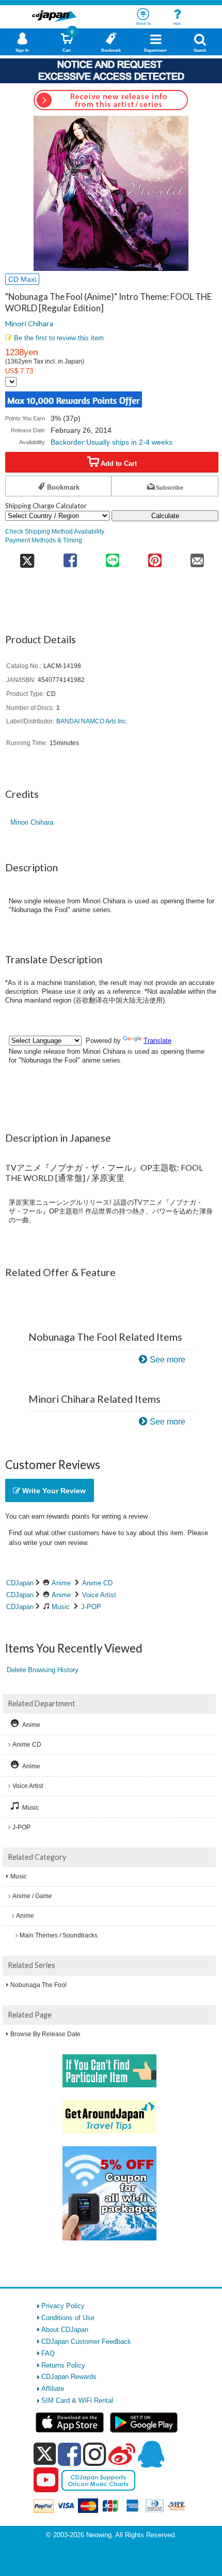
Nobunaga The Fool (38, 1985)
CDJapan (20, 1583)
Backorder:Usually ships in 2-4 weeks (112, 442)
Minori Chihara (29, 323)
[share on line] (113, 557)
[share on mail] (197, 557)
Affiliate (53, 2389)
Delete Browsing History (43, 1670)
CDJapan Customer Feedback (86, 2342)
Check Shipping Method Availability (55, 531)
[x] (45, 2454)
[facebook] (69, 2454)
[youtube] (46, 2480)
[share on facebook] (70, 557)
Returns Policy (63, 2365)
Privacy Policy (63, 2306)
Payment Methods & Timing (44, 540)
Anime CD (97, 1583)
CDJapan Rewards (69, 2377)
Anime (61, 1583)
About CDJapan (65, 2330)
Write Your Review (53, 1491)
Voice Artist (99, 1595)
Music (61, 1607)
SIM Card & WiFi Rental (77, 2400)
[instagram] (95, 2454)
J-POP (91, 1607)
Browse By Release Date (45, 2034)
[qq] (151, 2454)
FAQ (48, 2353)
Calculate (165, 516)
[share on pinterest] (155, 557)
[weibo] (122, 2454)
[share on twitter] (27, 557)
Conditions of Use (68, 2318)
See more (168, 1360)
